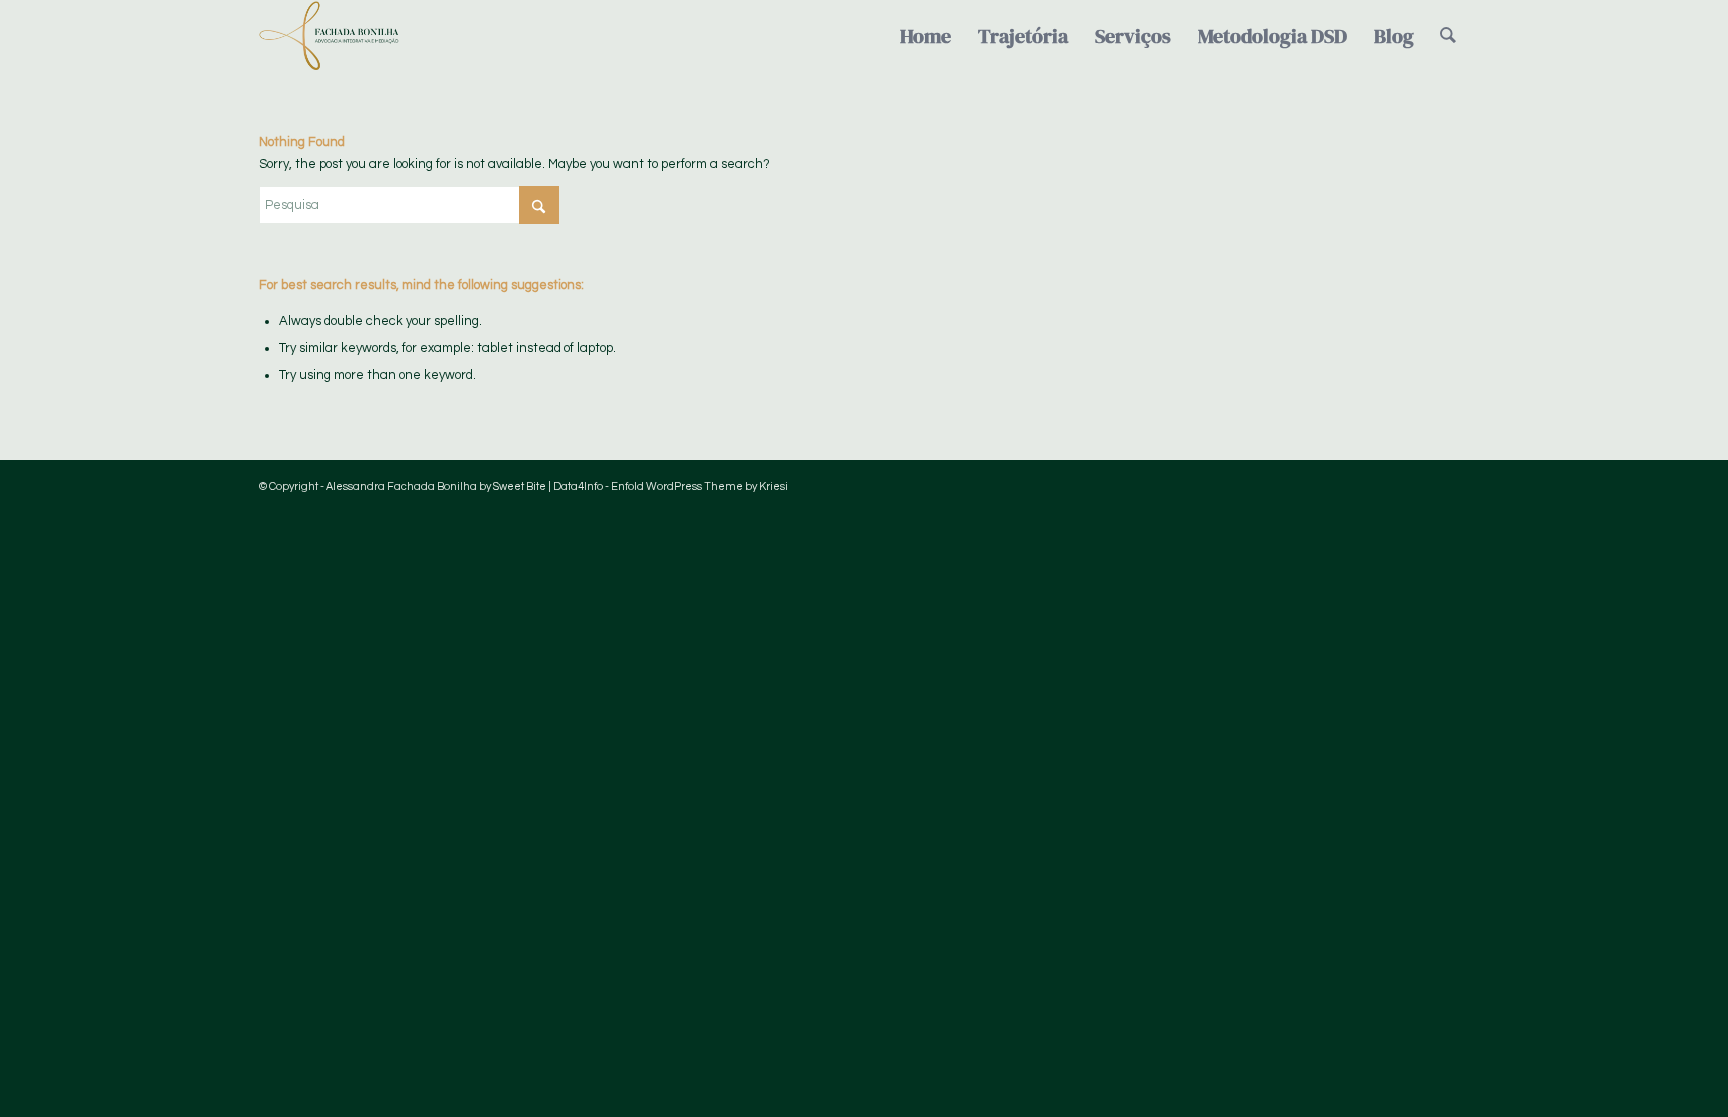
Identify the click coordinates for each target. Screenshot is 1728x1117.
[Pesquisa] (1448, 36)
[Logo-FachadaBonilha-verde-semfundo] (329, 36)
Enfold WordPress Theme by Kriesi (699, 486)
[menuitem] (925, 36)
